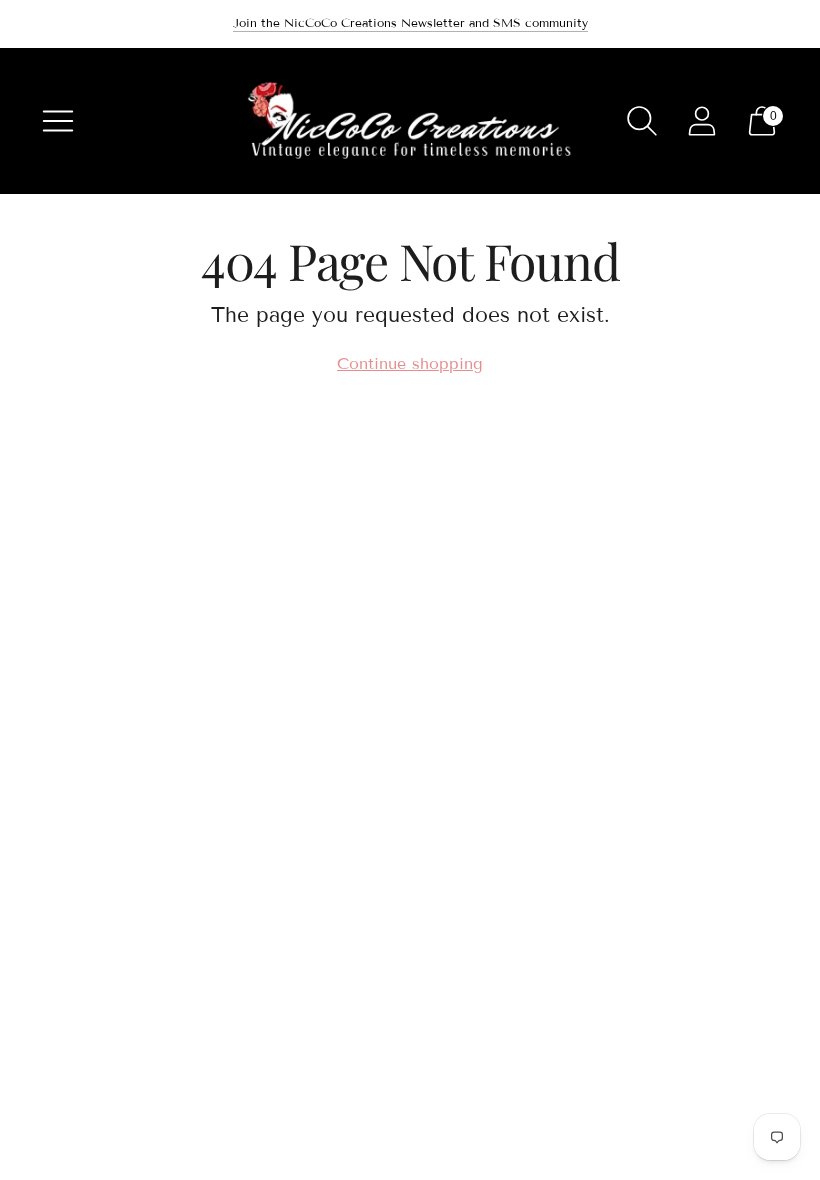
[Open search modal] (642, 121)
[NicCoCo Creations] (410, 121)
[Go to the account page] (702, 121)
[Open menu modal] (58, 121)
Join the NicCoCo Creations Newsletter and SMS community (410, 22)
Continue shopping (410, 363)
